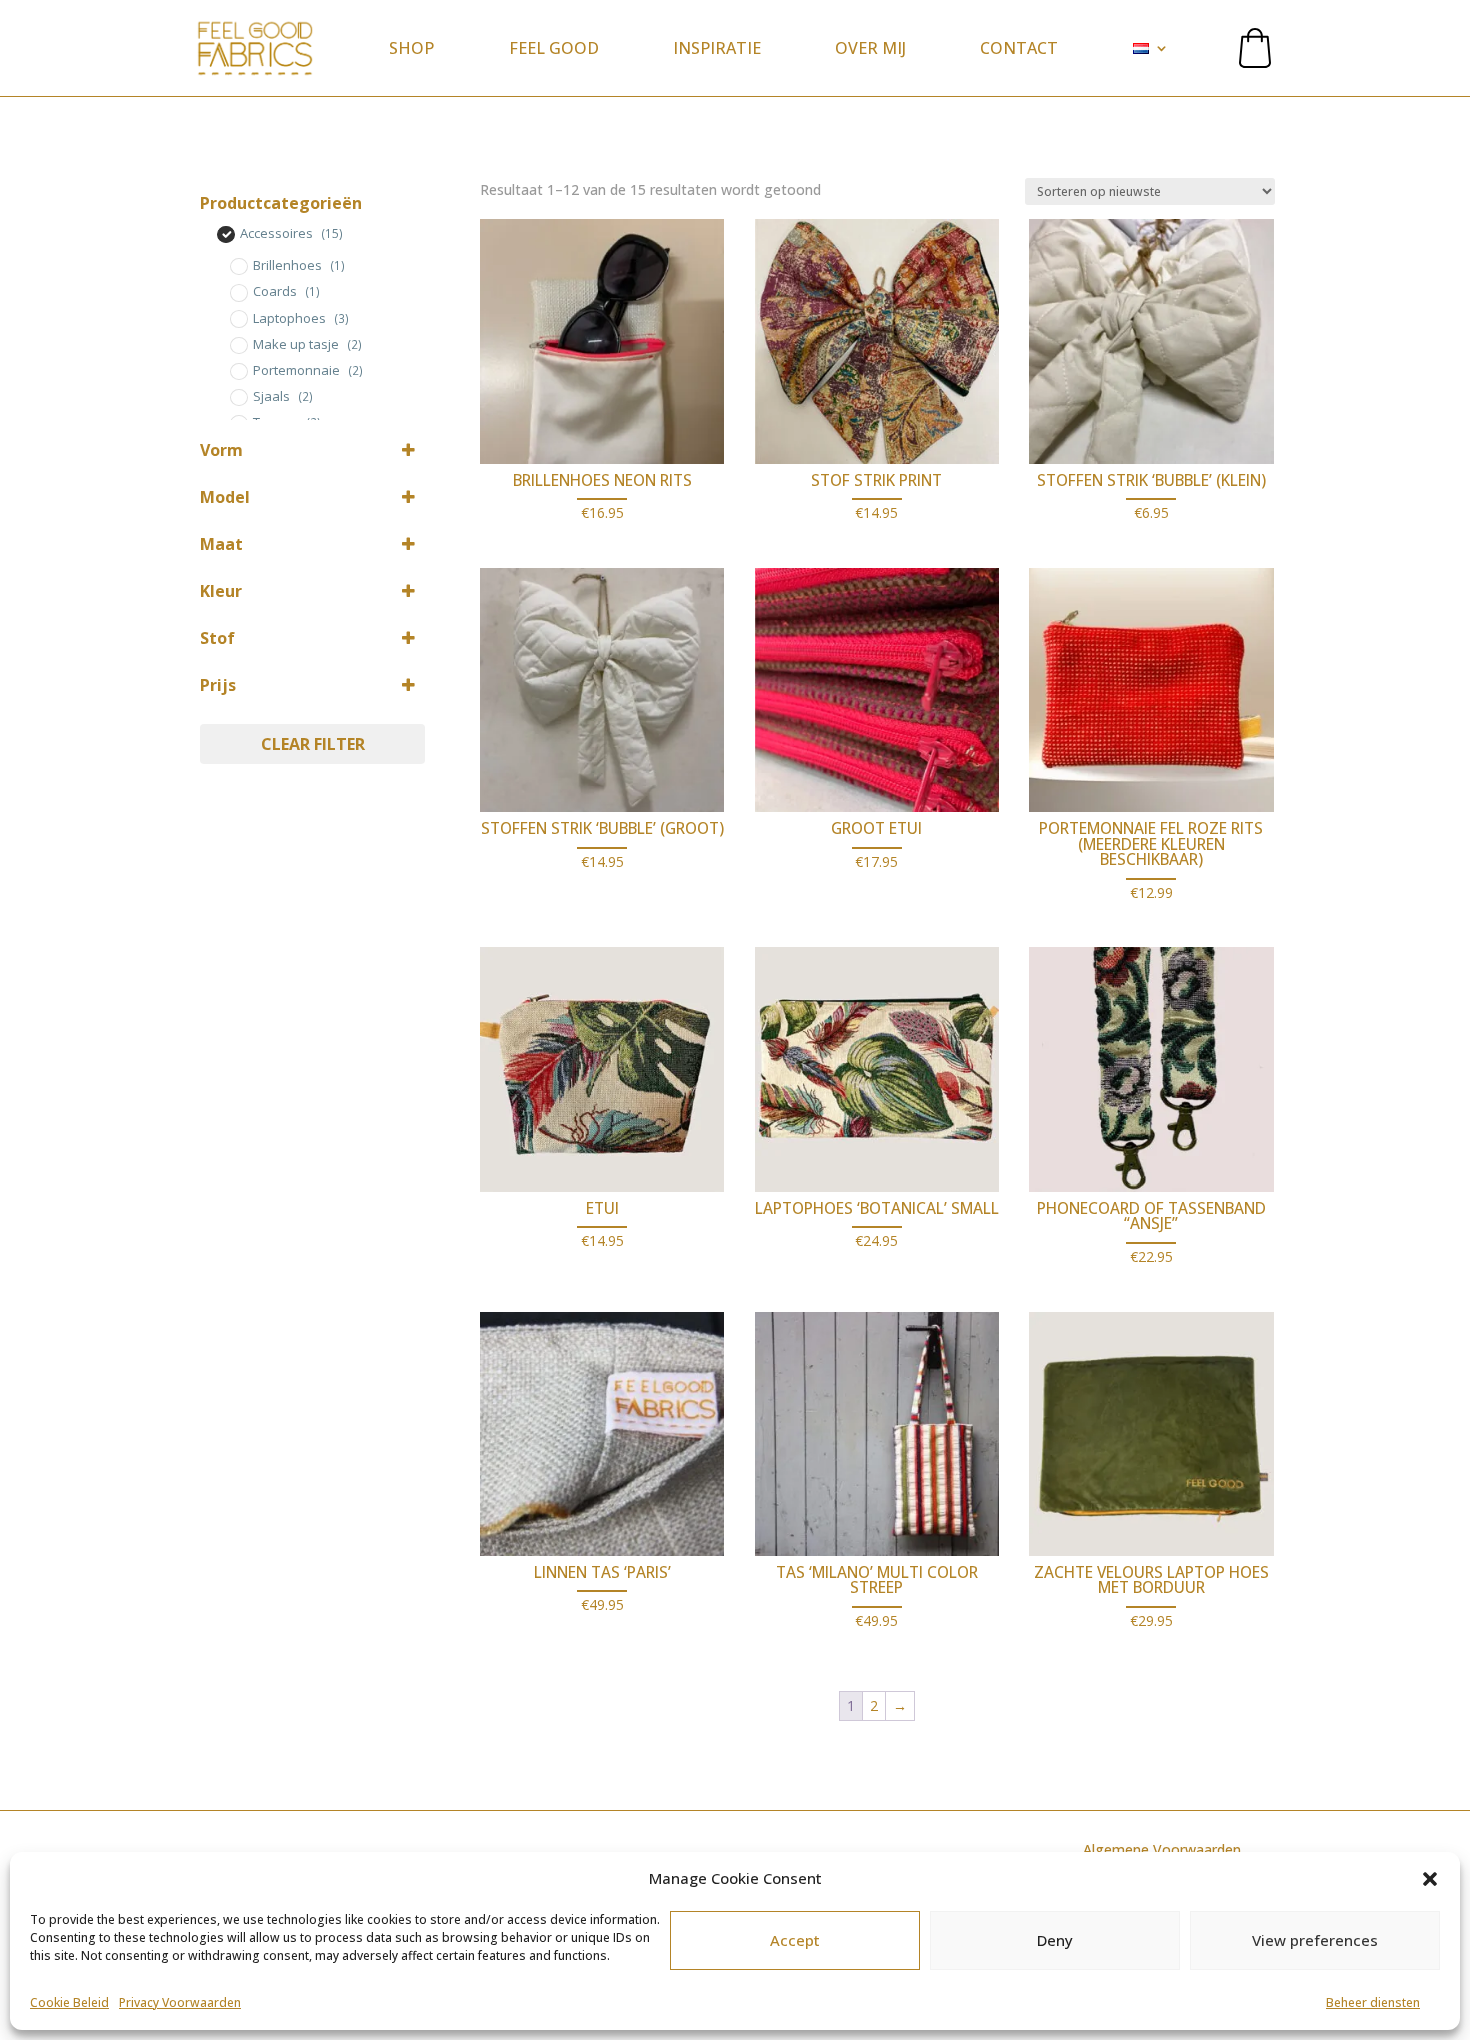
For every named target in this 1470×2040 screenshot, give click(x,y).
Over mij (870, 48)
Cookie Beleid (69, 2002)
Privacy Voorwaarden (180, 2002)
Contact (1019, 48)
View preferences (1315, 1941)
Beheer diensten (1373, 2002)
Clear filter (313, 744)
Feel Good (554, 48)
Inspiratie (717, 48)
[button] (1430, 1879)
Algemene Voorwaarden (1162, 1849)
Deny (1055, 1941)
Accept (795, 1941)
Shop (411, 48)
